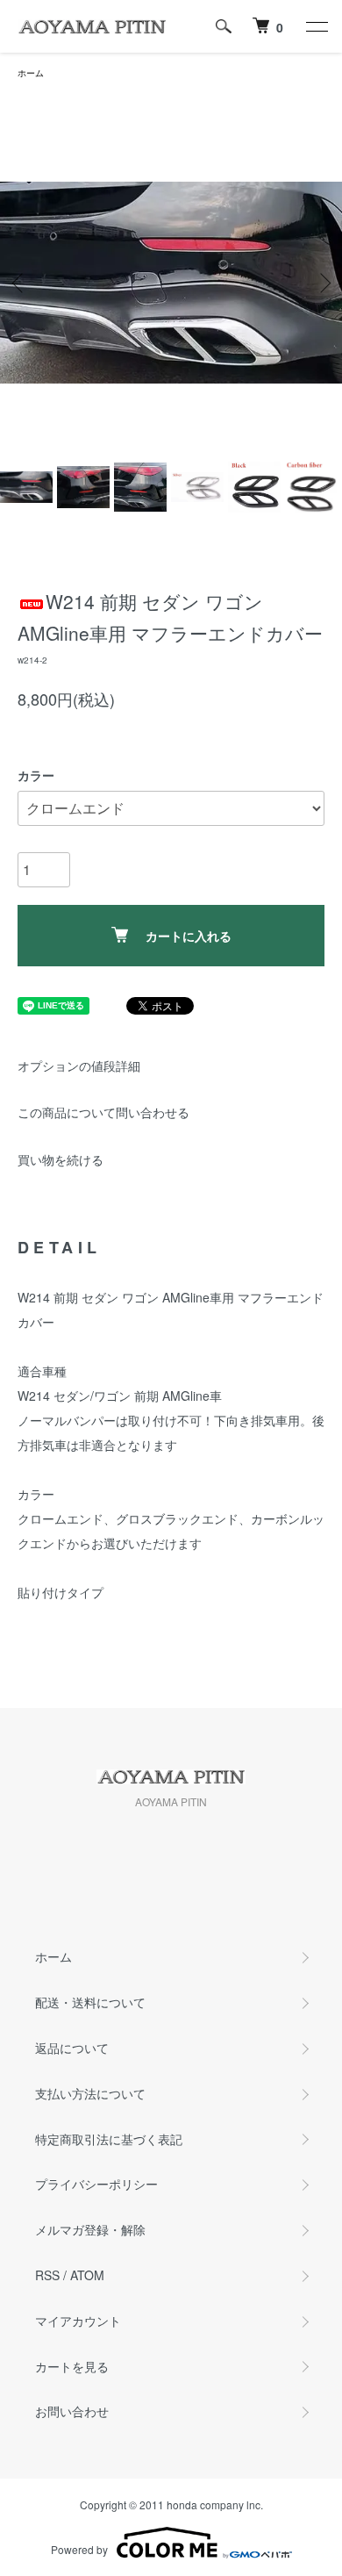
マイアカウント (78, 2321)
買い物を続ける (61, 1159)
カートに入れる (189, 936)
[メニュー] (316, 26)
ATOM (87, 2275)
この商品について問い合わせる (103, 1112)
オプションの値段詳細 (79, 1066)
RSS (47, 2275)
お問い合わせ (72, 2411)
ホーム (31, 73)
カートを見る (72, 2366)
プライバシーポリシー (96, 2184)
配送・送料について (90, 2002)
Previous (20, 283)
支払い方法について (90, 2093)
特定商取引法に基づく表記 (109, 2139)
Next (322, 283)
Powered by (79, 2549)
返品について (72, 2048)
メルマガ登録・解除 (90, 2229)
